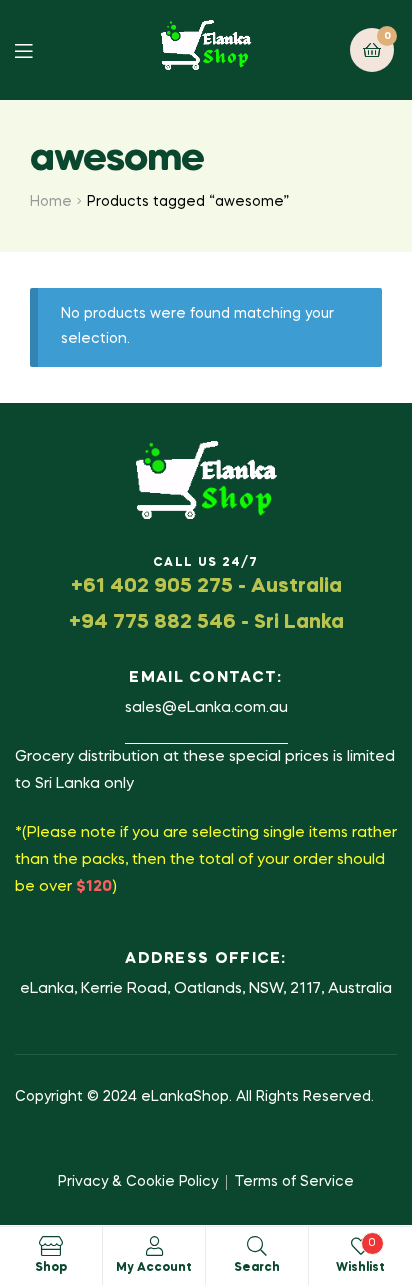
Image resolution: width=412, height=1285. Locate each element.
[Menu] (38, 49)
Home (51, 202)
